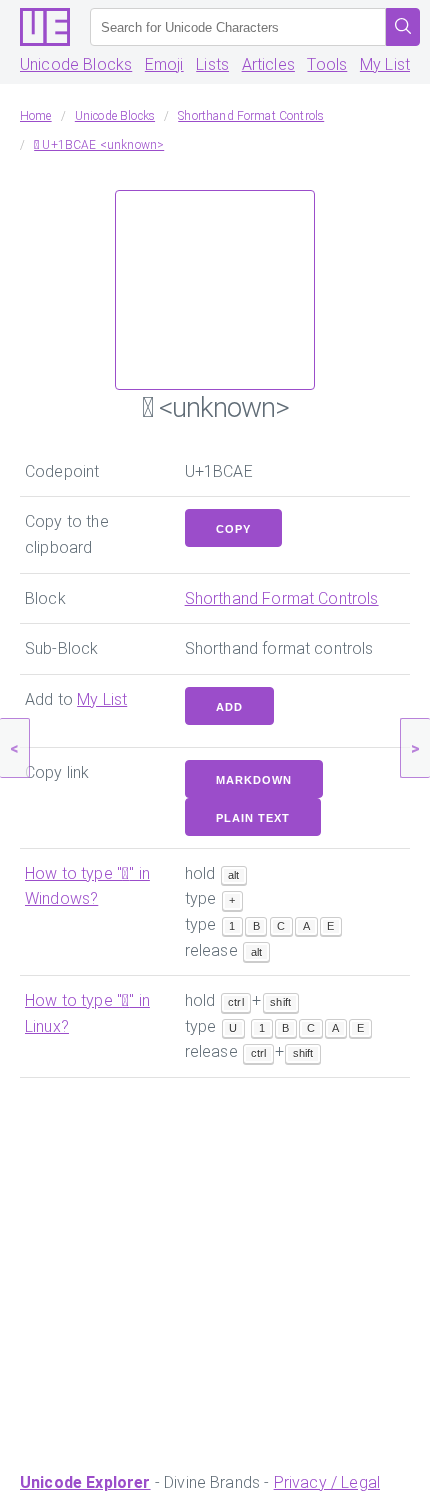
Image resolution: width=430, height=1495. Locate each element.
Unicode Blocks (76, 64)
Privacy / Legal (327, 1482)
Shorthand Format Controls (282, 598)
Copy (233, 529)
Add (229, 707)
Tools (327, 64)
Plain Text (253, 818)
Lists (212, 64)
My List (385, 64)
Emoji (164, 64)
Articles (268, 64)
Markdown (254, 780)
